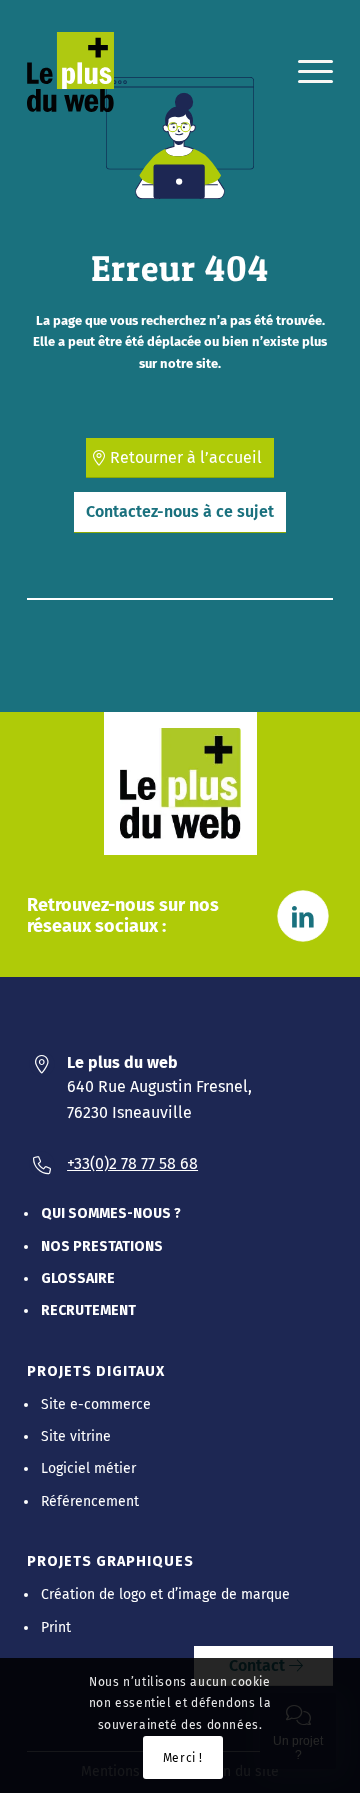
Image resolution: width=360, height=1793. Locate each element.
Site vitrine (76, 1436)
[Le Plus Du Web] (83, 72)
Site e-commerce (96, 1404)
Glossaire (78, 1278)
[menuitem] (305, 72)
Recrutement (88, 1310)
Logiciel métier (88, 1468)
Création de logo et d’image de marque (165, 1594)
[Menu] (305, 72)
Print (56, 1627)
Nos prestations (102, 1246)
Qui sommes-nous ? (111, 1213)
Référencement (90, 1501)
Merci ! (183, 1758)
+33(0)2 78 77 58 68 (132, 1163)
